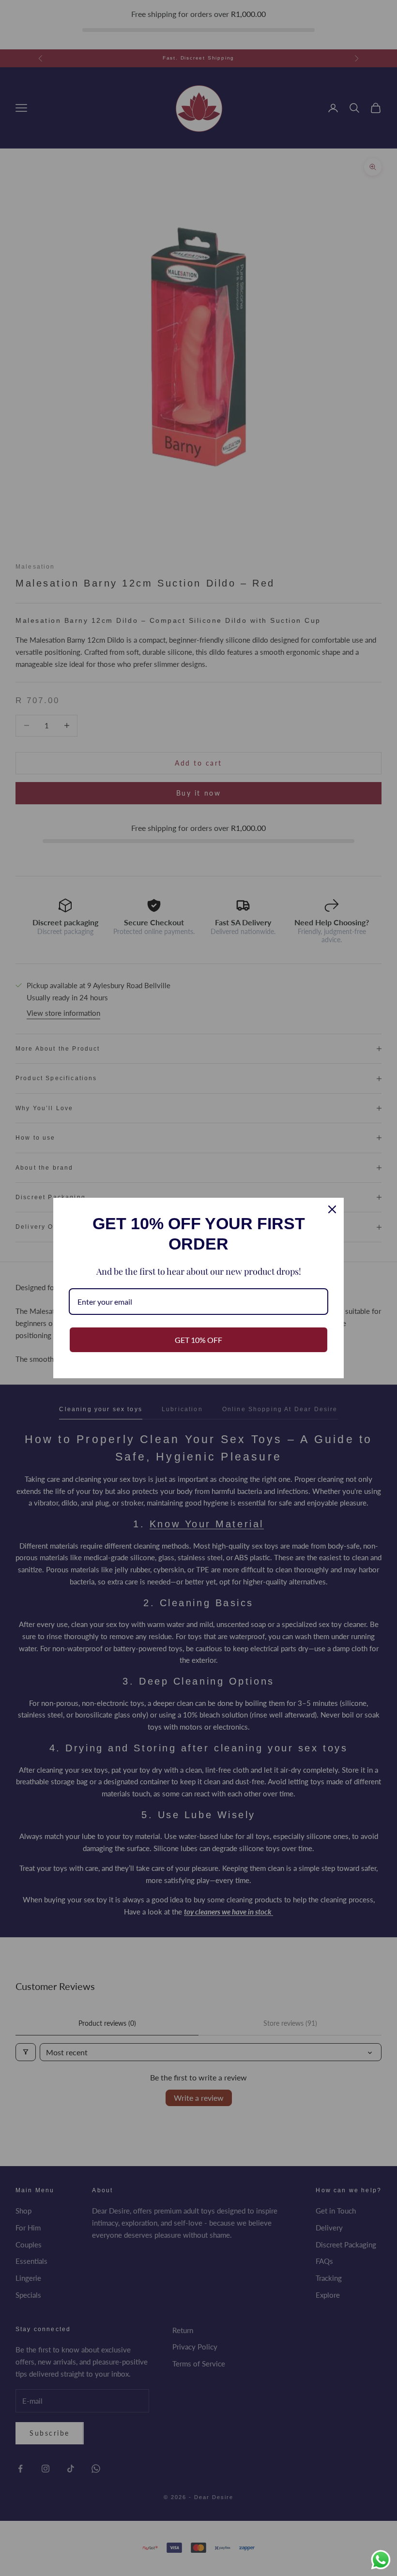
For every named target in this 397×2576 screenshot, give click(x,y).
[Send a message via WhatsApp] (381, 2560)
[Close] (332, 1209)
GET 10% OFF (198, 1340)
